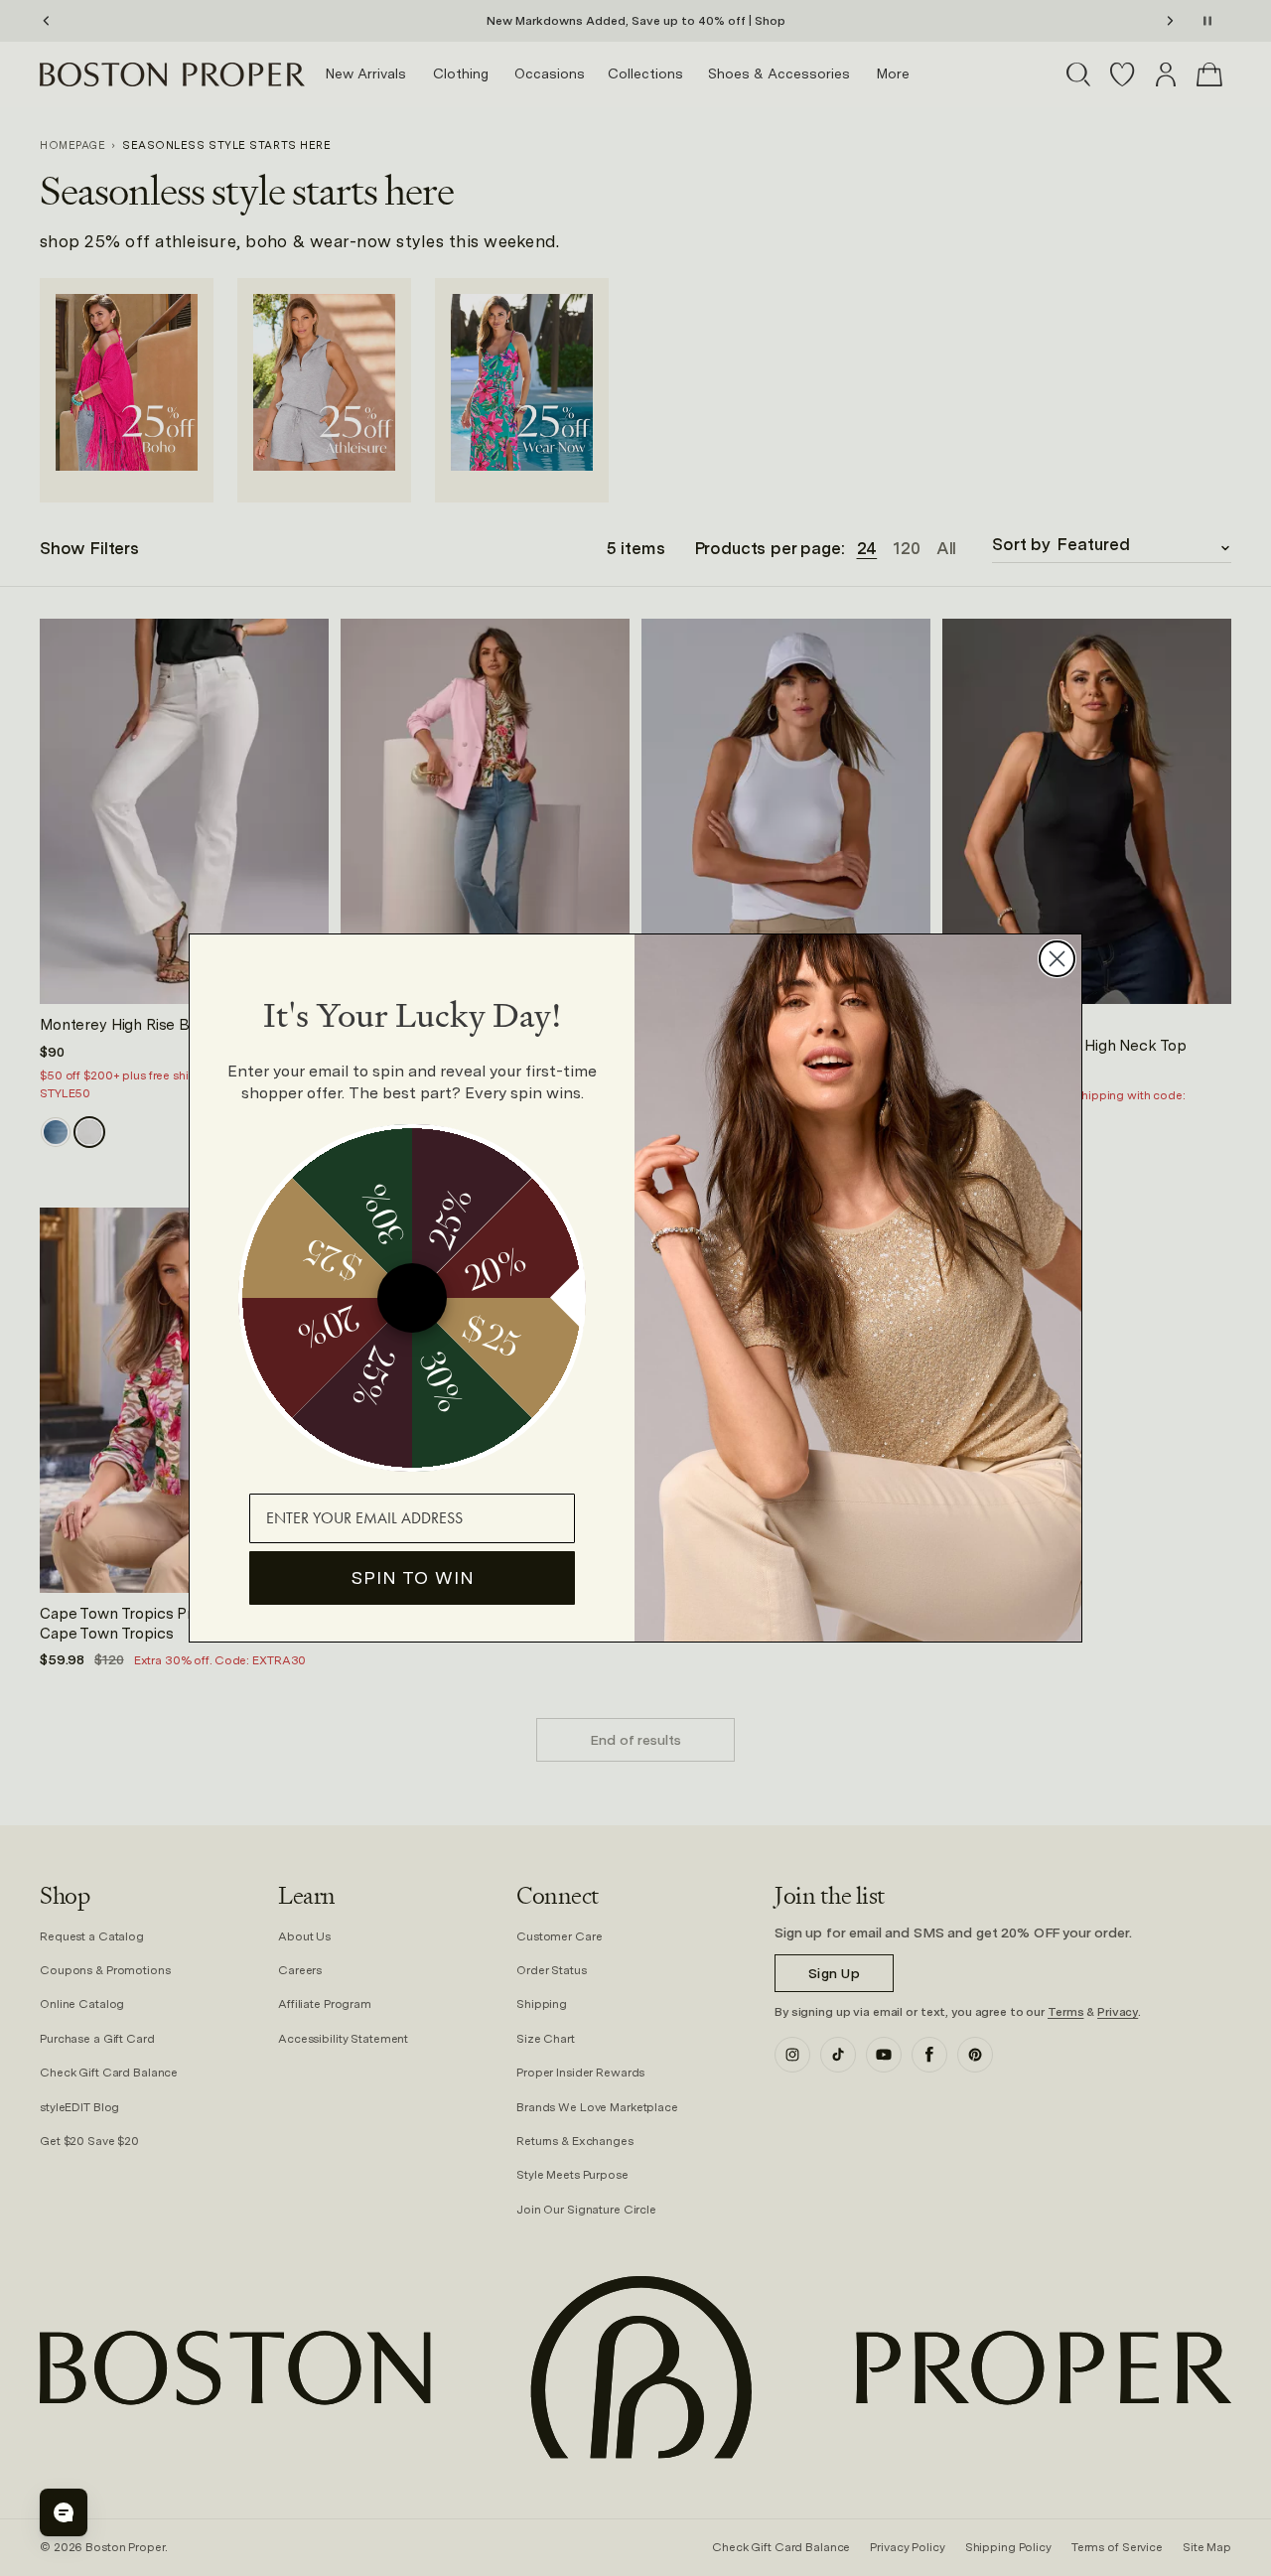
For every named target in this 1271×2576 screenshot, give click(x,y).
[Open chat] (64, 2512)
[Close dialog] (1057, 959)
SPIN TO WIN (413, 1577)
